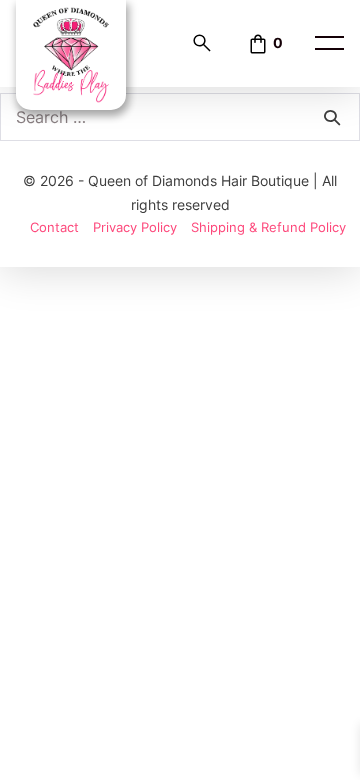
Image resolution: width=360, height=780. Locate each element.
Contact (54, 227)
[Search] (332, 117)
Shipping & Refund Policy (268, 227)
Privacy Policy (135, 227)
